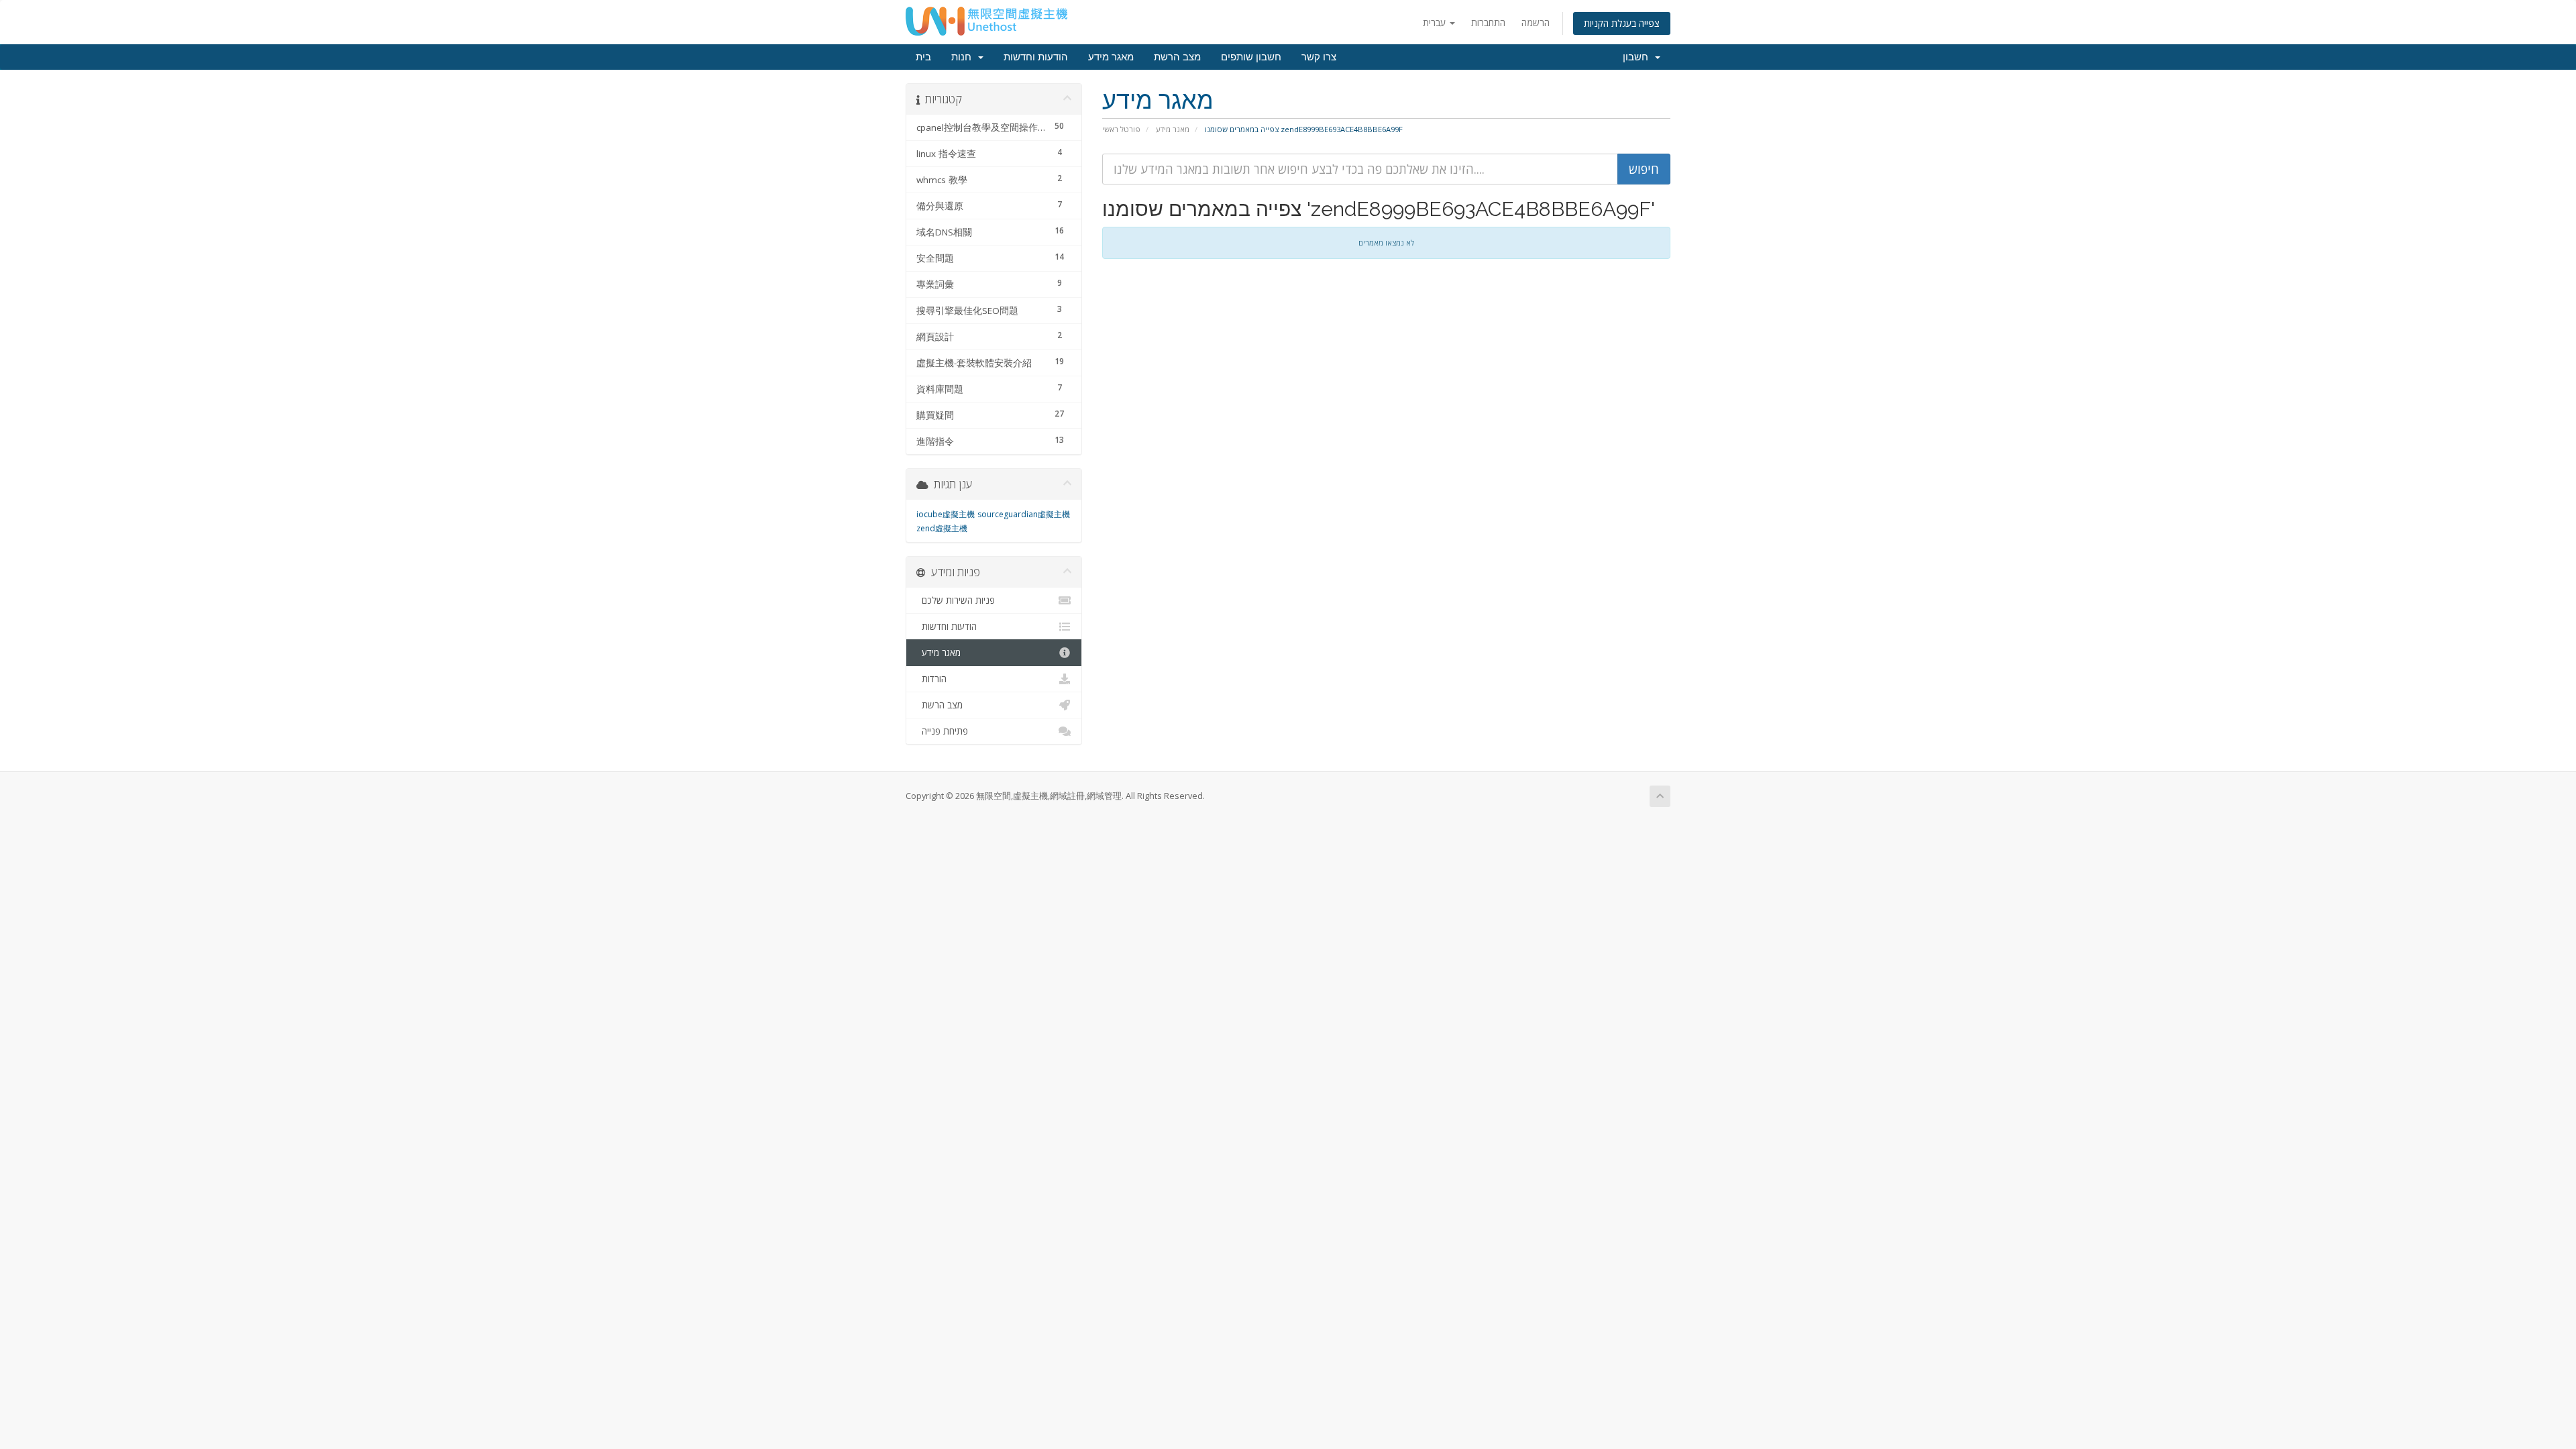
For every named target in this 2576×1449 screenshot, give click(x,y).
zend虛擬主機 (942, 528)
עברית (1436, 22)
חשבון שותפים (1251, 57)
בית (923, 57)
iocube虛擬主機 (946, 514)
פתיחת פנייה (942, 731)
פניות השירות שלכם (956, 600)
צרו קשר (1319, 57)
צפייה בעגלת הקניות (1622, 23)
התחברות (1488, 22)
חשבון (1638, 57)
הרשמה (1536, 22)
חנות (964, 57)
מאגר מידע (1111, 57)
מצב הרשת (1177, 57)
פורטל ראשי (1121, 129)
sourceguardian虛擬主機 (1024, 514)
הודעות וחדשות (1036, 57)
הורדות (931, 679)
